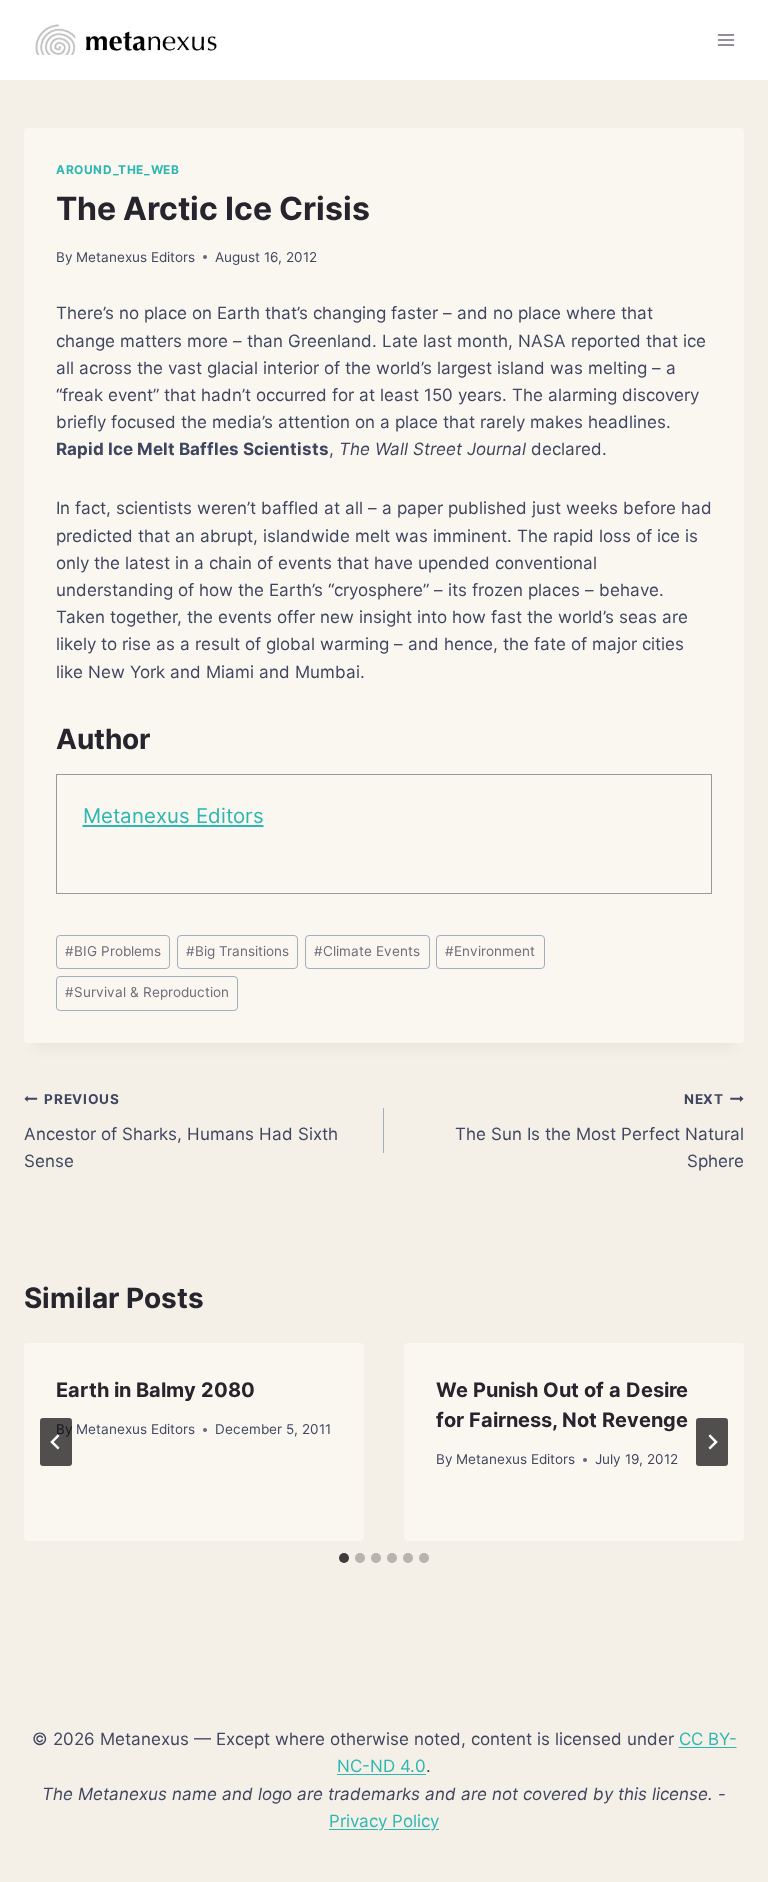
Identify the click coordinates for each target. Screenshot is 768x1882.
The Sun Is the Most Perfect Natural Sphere (599, 1131)
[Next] (712, 1442)
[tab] (344, 1558)
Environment (490, 951)
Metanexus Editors (135, 257)
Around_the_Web (117, 169)
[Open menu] (725, 39)
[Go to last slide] (56, 1442)
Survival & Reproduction (147, 992)
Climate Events (367, 951)
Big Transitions (237, 951)
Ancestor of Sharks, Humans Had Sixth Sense (181, 1131)
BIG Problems (113, 951)
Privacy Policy (384, 1821)
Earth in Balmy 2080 (155, 1390)
